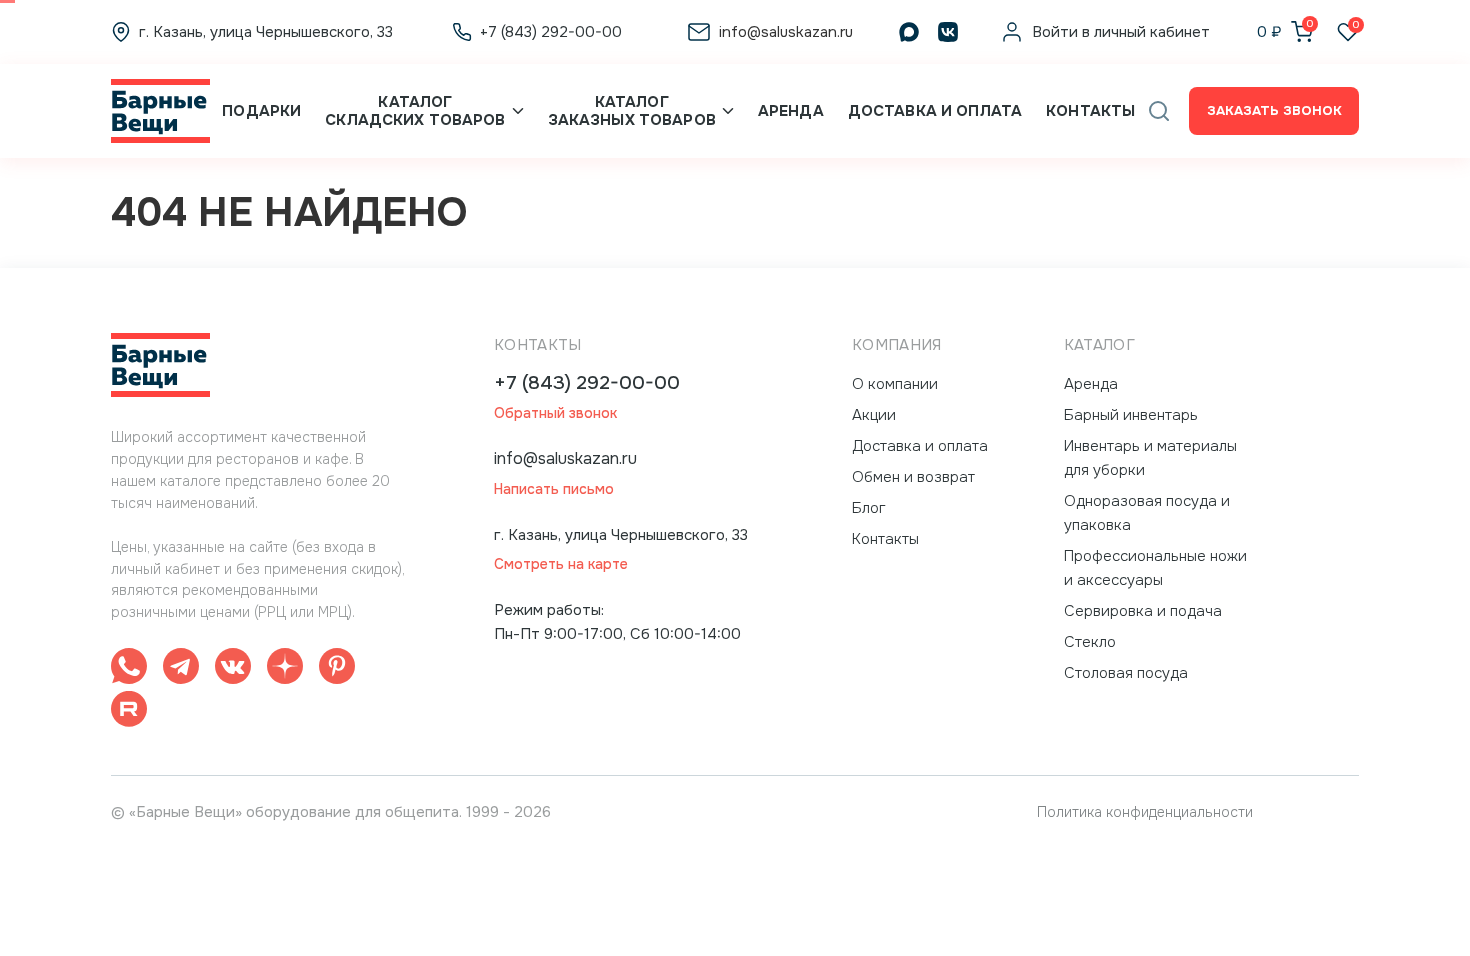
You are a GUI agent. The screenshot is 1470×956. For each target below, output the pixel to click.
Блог (869, 508)
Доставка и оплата (935, 111)
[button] (1159, 111)
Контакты (1090, 111)
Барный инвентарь (1131, 415)
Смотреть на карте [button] (561, 564)
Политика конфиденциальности (1145, 812)
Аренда (791, 111)
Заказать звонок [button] (1274, 110)
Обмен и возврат (913, 477)
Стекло (1090, 642)
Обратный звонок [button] (555, 413)
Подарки (261, 111)
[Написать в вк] (233, 669)
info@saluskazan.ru (565, 458)
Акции (874, 415)
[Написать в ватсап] (129, 669)
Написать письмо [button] (554, 489)
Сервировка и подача (1143, 611)
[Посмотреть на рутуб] (129, 712)
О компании (895, 384)
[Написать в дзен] (285, 669)
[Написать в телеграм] (181, 669)
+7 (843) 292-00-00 (587, 383)
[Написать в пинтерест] (337, 669)
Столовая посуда (1126, 673)
